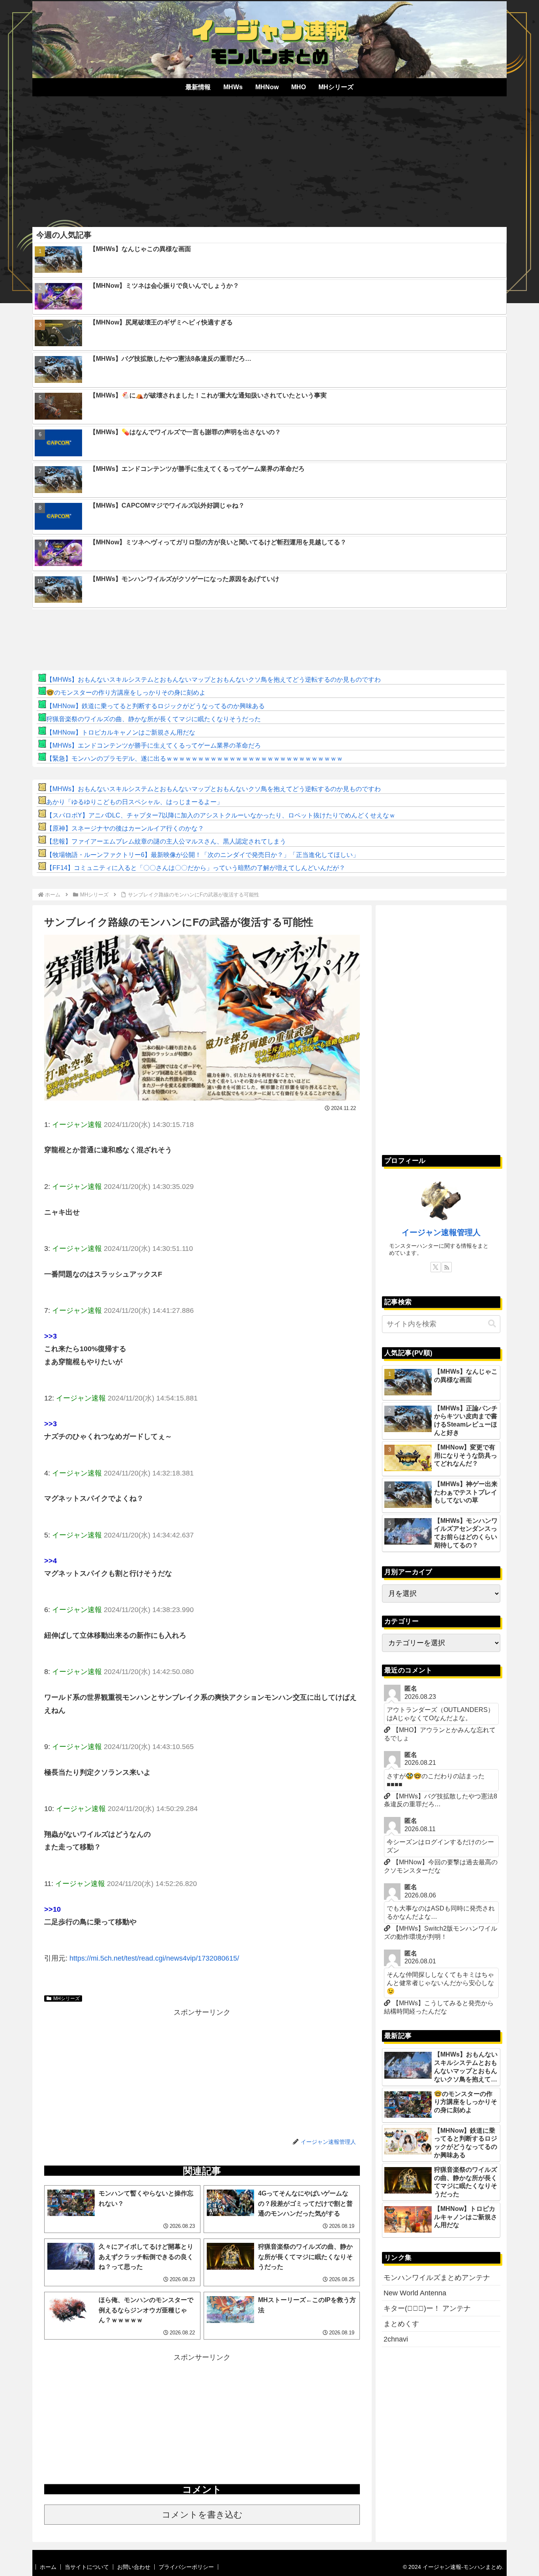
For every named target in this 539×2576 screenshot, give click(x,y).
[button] (492, 1324)
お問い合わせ (134, 2567)
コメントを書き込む (202, 2515)
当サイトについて (87, 2567)
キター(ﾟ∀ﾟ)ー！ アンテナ (427, 2308)
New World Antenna (415, 2293)
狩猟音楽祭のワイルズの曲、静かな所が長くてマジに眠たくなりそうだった (153, 719)
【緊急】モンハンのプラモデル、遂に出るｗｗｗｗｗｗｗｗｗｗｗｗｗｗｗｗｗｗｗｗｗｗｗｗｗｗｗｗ (195, 758)
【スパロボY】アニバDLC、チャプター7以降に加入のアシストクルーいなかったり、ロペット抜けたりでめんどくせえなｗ (221, 815)
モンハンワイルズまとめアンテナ (437, 2278)
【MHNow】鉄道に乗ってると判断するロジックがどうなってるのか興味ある (155, 706)
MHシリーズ (66, 1999)
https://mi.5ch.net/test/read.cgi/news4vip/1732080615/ (154, 1958)
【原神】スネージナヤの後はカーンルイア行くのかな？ (125, 828)
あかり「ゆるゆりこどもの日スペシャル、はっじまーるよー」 (135, 802)
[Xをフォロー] (436, 1267)
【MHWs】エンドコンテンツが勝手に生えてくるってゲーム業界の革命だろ (153, 745)
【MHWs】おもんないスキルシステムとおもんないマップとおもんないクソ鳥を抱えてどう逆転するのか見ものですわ (213, 680)
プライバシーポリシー (186, 2567)
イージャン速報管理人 (441, 1232)
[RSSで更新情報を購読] (447, 1267)
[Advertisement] (269, 159)
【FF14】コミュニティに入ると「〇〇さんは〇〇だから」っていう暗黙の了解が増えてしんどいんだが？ (196, 868)
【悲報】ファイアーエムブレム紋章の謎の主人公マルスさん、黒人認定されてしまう (166, 841)
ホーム (48, 2567)
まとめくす (401, 2324)
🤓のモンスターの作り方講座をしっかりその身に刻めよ (126, 693)
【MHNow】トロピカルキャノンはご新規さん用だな (121, 732)
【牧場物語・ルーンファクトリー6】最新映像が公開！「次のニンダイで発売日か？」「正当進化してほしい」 (203, 855)
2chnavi (396, 2339)
